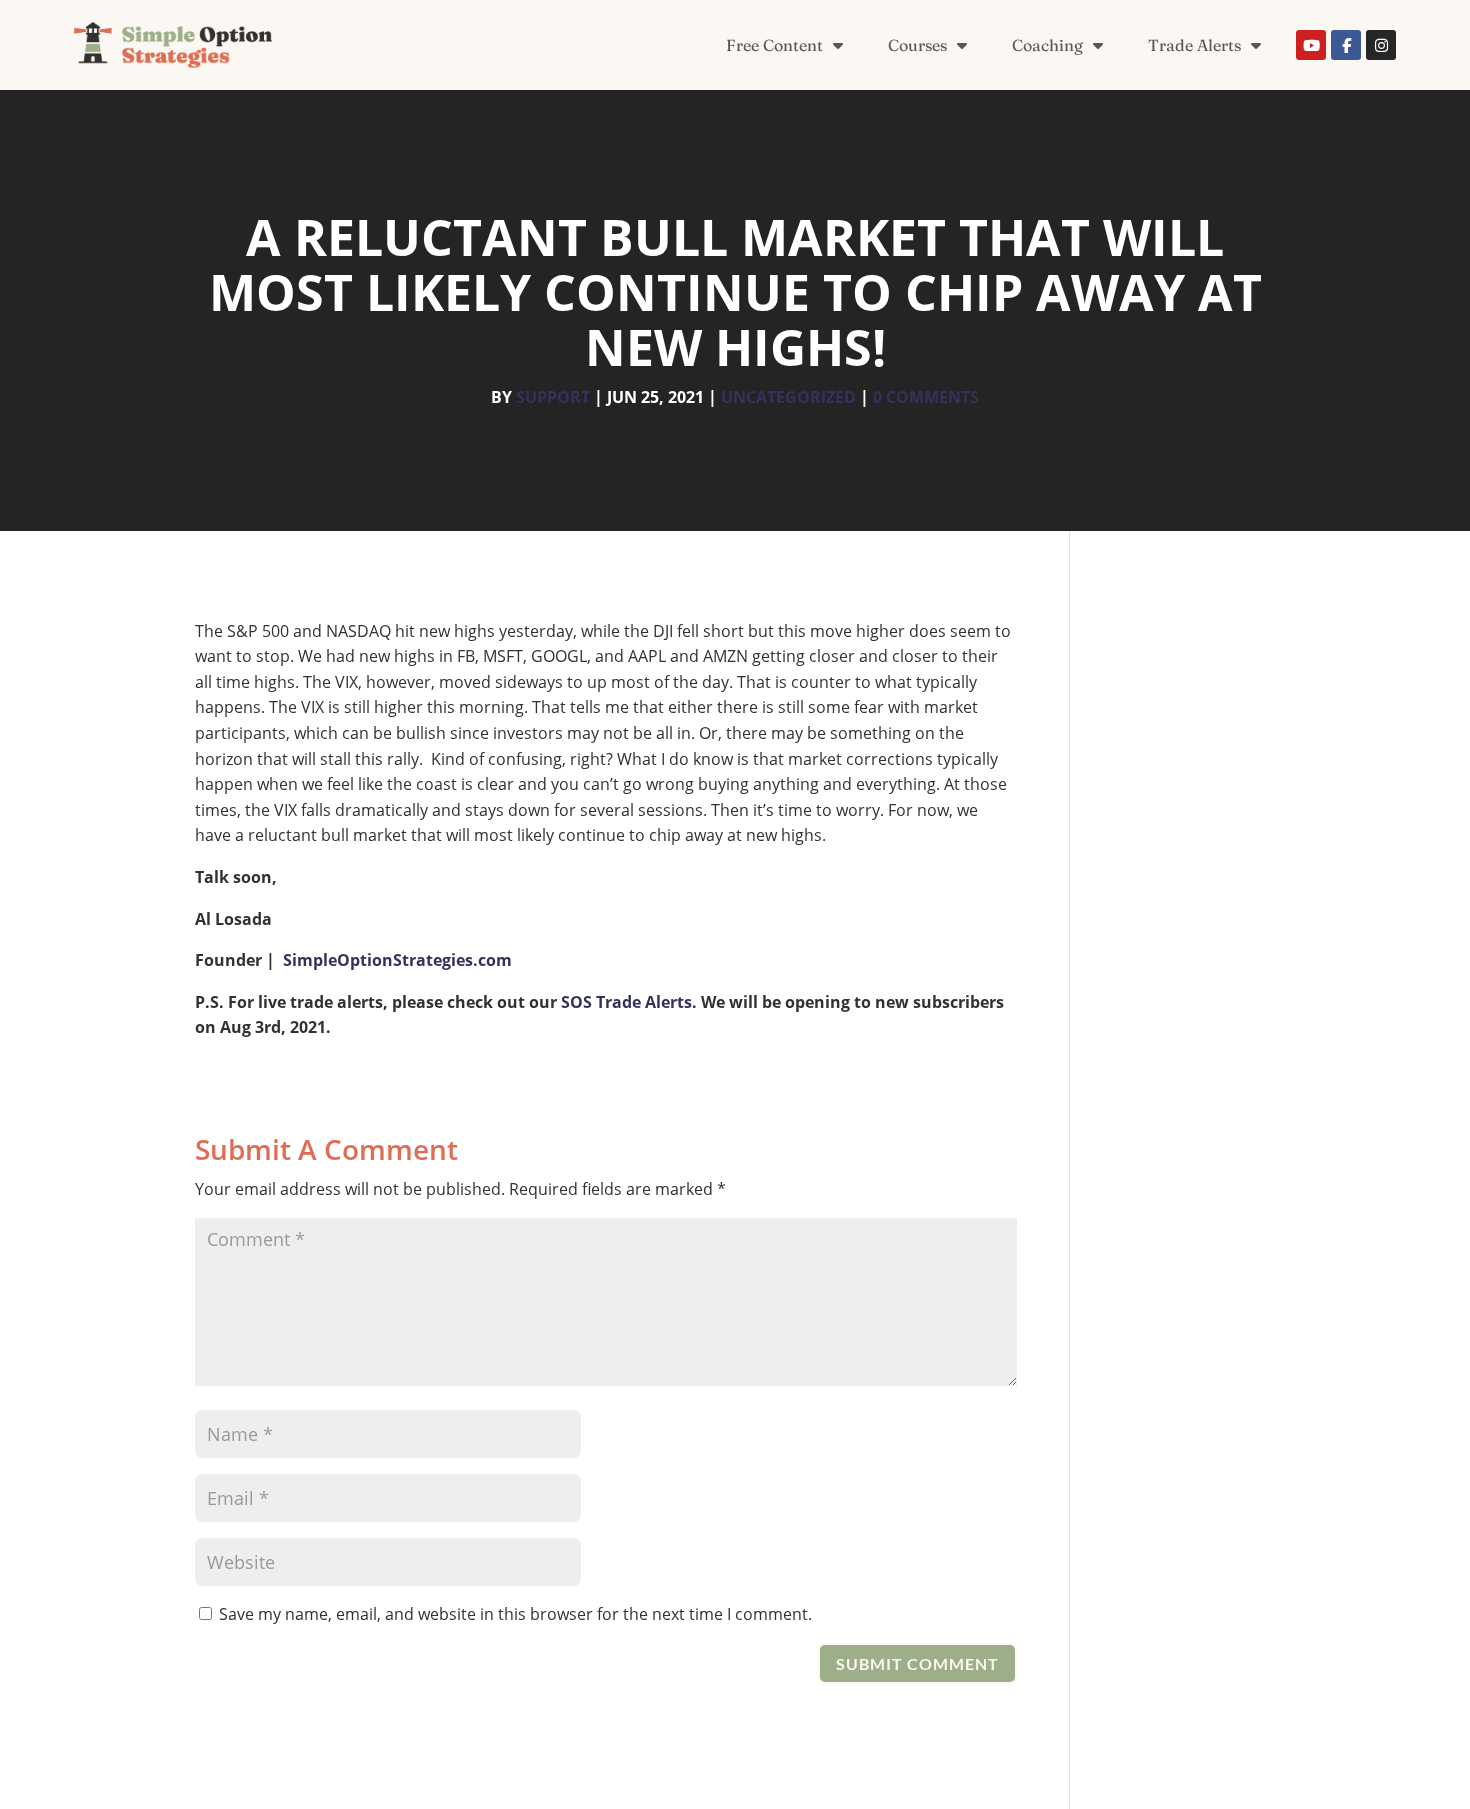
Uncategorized (788, 397)
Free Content (774, 45)
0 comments (926, 397)
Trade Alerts (1194, 45)
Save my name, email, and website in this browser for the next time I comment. (515, 1614)
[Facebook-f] (1346, 45)
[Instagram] (1381, 45)
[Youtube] (1311, 45)
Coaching (1047, 45)
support (553, 397)
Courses (917, 45)
